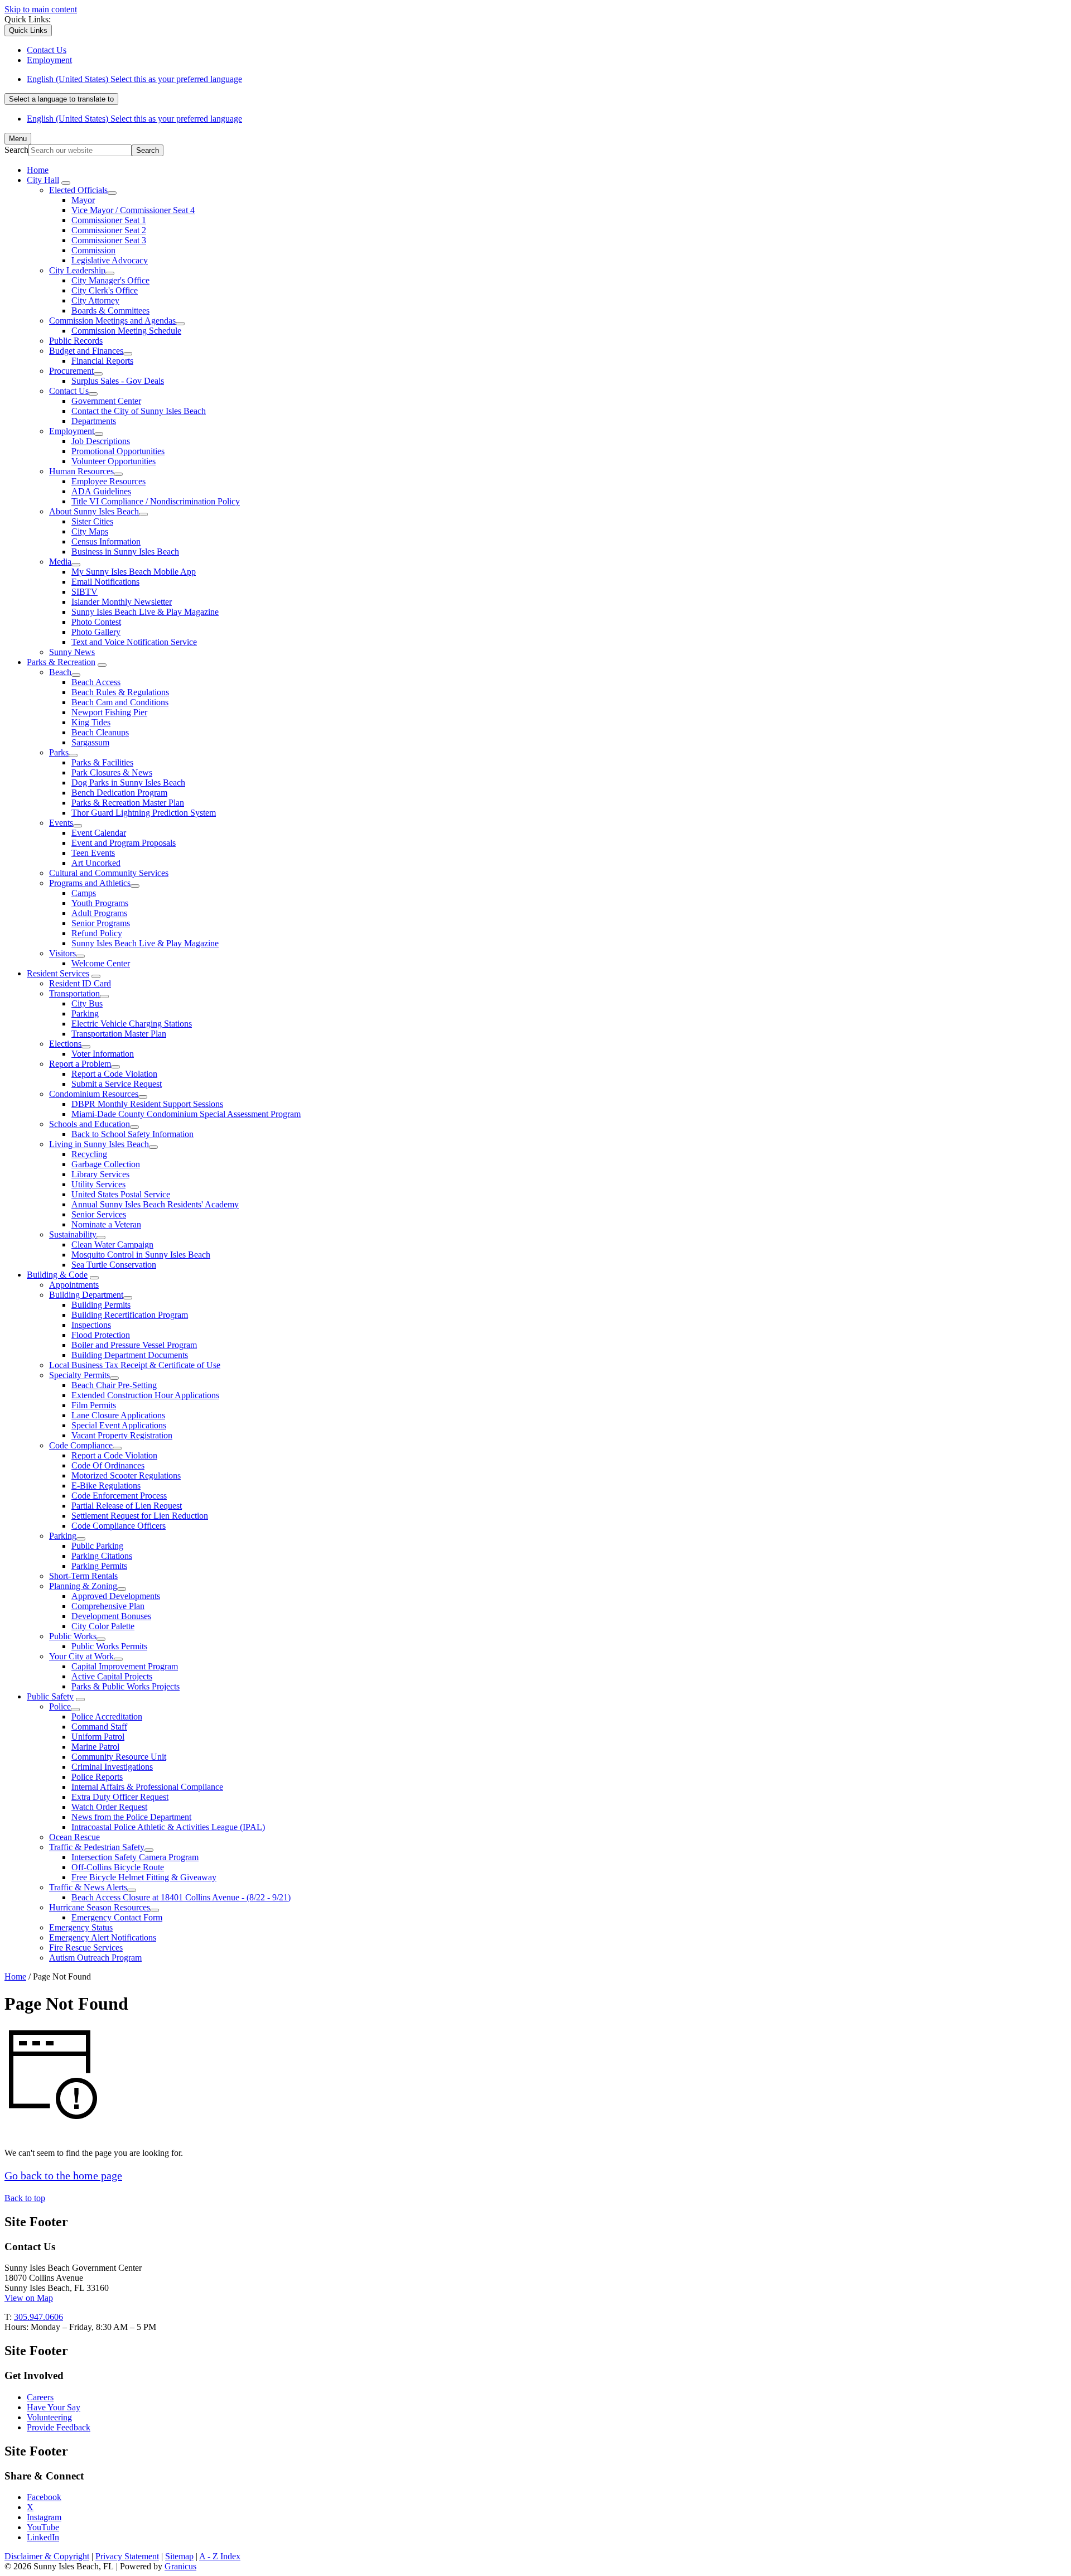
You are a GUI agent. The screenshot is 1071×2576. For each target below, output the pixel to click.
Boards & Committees (110, 310)
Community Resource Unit (119, 1757)
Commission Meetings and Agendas (112, 321)
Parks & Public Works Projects (126, 1686)
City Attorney (95, 300)
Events (61, 823)
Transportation (74, 993)
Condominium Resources (94, 1094)
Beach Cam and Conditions (120, 702)
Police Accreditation (107, 1716)
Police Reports (97, 1777)
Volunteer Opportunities (114, 461)
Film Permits (94, 1405)
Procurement (71, 371)
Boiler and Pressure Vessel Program (134, 1345)
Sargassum (90, 742)
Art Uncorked (96, 863)
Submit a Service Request (117, 1084)
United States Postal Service (121, 1194)
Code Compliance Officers (119, 1526)
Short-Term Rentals (83, 1576)
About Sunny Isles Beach (94, 511)
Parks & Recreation (61, 662)
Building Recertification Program (130, 1315)
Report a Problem (80, 1064)
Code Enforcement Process (119, 1496)
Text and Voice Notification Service (134, 642)
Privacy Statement (127, 2556)
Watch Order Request (109, 1807)
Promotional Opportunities (118, 451)
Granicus (180, 2566)
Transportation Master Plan (119, 1034)
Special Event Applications (119, 1425)
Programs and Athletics (90, 883)
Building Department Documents (130, 1355)
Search (16, 150)
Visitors (62, 953)
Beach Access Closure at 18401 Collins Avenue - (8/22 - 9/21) (181, 1897)
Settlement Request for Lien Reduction (140, 1516)
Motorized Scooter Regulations (126, 1475)
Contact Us (69, 391)
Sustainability (73, 1234)
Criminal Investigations (112, 1767)
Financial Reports (102, 361)
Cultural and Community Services (109, 873)
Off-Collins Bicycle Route (118, 1867)
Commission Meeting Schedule (126, 331)
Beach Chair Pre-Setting (114, 1385)
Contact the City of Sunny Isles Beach (139, 411)
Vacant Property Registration (122, 1435)
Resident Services (58, 973)
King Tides (91, 722)
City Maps (90, 531)
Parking (85, 1013)
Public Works (73, 1636)
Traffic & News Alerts (88, 1887)
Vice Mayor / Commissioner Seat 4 (133, 210)
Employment (72, 431)
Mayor (83, 200)
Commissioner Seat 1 (109, 220)
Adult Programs (99, 913)
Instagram (44, 2517)
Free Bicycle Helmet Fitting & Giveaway (144, 1877)
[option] (547, 79)
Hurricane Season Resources (100, 1907)
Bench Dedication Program (119, 793)
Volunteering (49, 2417)
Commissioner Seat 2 (109, 230)
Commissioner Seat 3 (109, 240)
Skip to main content (41, 9)
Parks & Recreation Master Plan (128, 803)
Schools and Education (90, 1124)
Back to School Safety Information (132, 1134)
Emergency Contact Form (117, 1917)
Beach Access (96, 682)
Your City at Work (81, 1656)
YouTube (43, 2527)
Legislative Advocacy (110, 260)
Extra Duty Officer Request (120, 1797)
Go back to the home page (63, 2175)
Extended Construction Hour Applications (145, 1395)
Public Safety (50, 1696)
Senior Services (99, 1214)
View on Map (29, 2298)
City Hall (43, 180)
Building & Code (57, 1275)
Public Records (76, 341)
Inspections (91, 1325)
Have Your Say (54, 2407)
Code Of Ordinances (108, 1465)
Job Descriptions (101, 441)
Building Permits (101, 1305)
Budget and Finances (86, 351)
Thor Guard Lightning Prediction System (144, 813)
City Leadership (77, 270)
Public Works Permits (109, 1646)
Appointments (74, 1285)
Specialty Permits (79, 1375)
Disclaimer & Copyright (47, 2556)
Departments (94, 421)
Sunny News (72, 652)
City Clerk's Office (105, 290)
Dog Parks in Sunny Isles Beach (128, 783)
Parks (59, 752)
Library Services (100, 1174)
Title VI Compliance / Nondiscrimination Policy (156, 501)
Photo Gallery (96, 632)
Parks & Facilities (102, 762)
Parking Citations (102, 1556)
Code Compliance (81, 1445)
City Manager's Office (110, 280)
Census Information (106, 541)
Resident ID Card (80, 983)
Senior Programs (101, 923)
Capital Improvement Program (125, 1666)
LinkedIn (43, 2537)
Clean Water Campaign (112, 1244)
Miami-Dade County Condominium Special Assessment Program (186, 1114)
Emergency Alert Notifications (103, 1937)
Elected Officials (78, 190)
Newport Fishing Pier (109, 712)
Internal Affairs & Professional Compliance (147, 1787)
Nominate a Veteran (106, 1224)
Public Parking (97, 1546)
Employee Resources (108, 481)
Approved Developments (116, 1596)
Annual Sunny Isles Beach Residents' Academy (155, 1204)
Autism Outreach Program (95, 1958)
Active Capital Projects (112, 1676)
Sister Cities (92, 521)
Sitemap (179, 2556)
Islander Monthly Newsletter (122, 602)
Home (15, 1976)
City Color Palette (103, 1626)
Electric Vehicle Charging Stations (132, 1024)
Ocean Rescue (74, 1837)
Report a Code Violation (114, 1074)
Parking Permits (99, 1566)
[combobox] (61, 99)
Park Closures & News (112, 772)
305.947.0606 (38, 2317)
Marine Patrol (95, 1747)
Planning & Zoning (83, 1586)
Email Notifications (105, 582)
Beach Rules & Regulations (120, 692)
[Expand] (66, 183)
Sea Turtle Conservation (114, 1265)
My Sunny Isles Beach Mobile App (134, 572)
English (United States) (134, 79)
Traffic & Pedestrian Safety (97, 1847)
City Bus (87, 1003)
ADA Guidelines (101, 491)
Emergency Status (81, 1927)
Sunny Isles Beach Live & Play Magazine (145, 612)
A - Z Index (220, 2556)
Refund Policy (97, 933)
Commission (93, 250)
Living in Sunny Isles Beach (99, 1144)
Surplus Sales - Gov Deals (118, 381)
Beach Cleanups (100, 732)
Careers (40, 2397)
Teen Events (93, 853)
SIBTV (85, 592)
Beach (60, 672)
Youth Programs (100, 903)
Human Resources (81, 471)
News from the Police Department (131, 1817)
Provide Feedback (59, 2427)
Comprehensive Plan (108, 1606)
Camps (84, 893)
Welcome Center (101, 963)
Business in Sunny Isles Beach (125, 552)
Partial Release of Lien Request (127, 1506)
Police (60, 1706)
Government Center (106, 401)
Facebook (44, 2497)
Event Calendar (99, 833)
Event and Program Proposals (124, 843)
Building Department (86, 1295)
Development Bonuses (111, 1616)
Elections (65, 1044)
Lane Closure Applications (118, 1415)
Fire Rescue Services (86, 1947)
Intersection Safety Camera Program (135, 1857)
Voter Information (103, 1054)
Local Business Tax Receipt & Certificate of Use (135, 1365)
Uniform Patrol (98, 1737)
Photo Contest (96, 622)
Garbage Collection (106, 1164)
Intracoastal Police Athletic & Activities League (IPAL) (168, 1827)
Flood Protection (101, 1335)
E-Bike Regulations (106, 1486)
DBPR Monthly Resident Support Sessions (147, 1104)
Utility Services (98, 1184)
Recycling (89, 1154)
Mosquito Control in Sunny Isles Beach (141, 1255)
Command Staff (99, 1727)
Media (60, 562)
